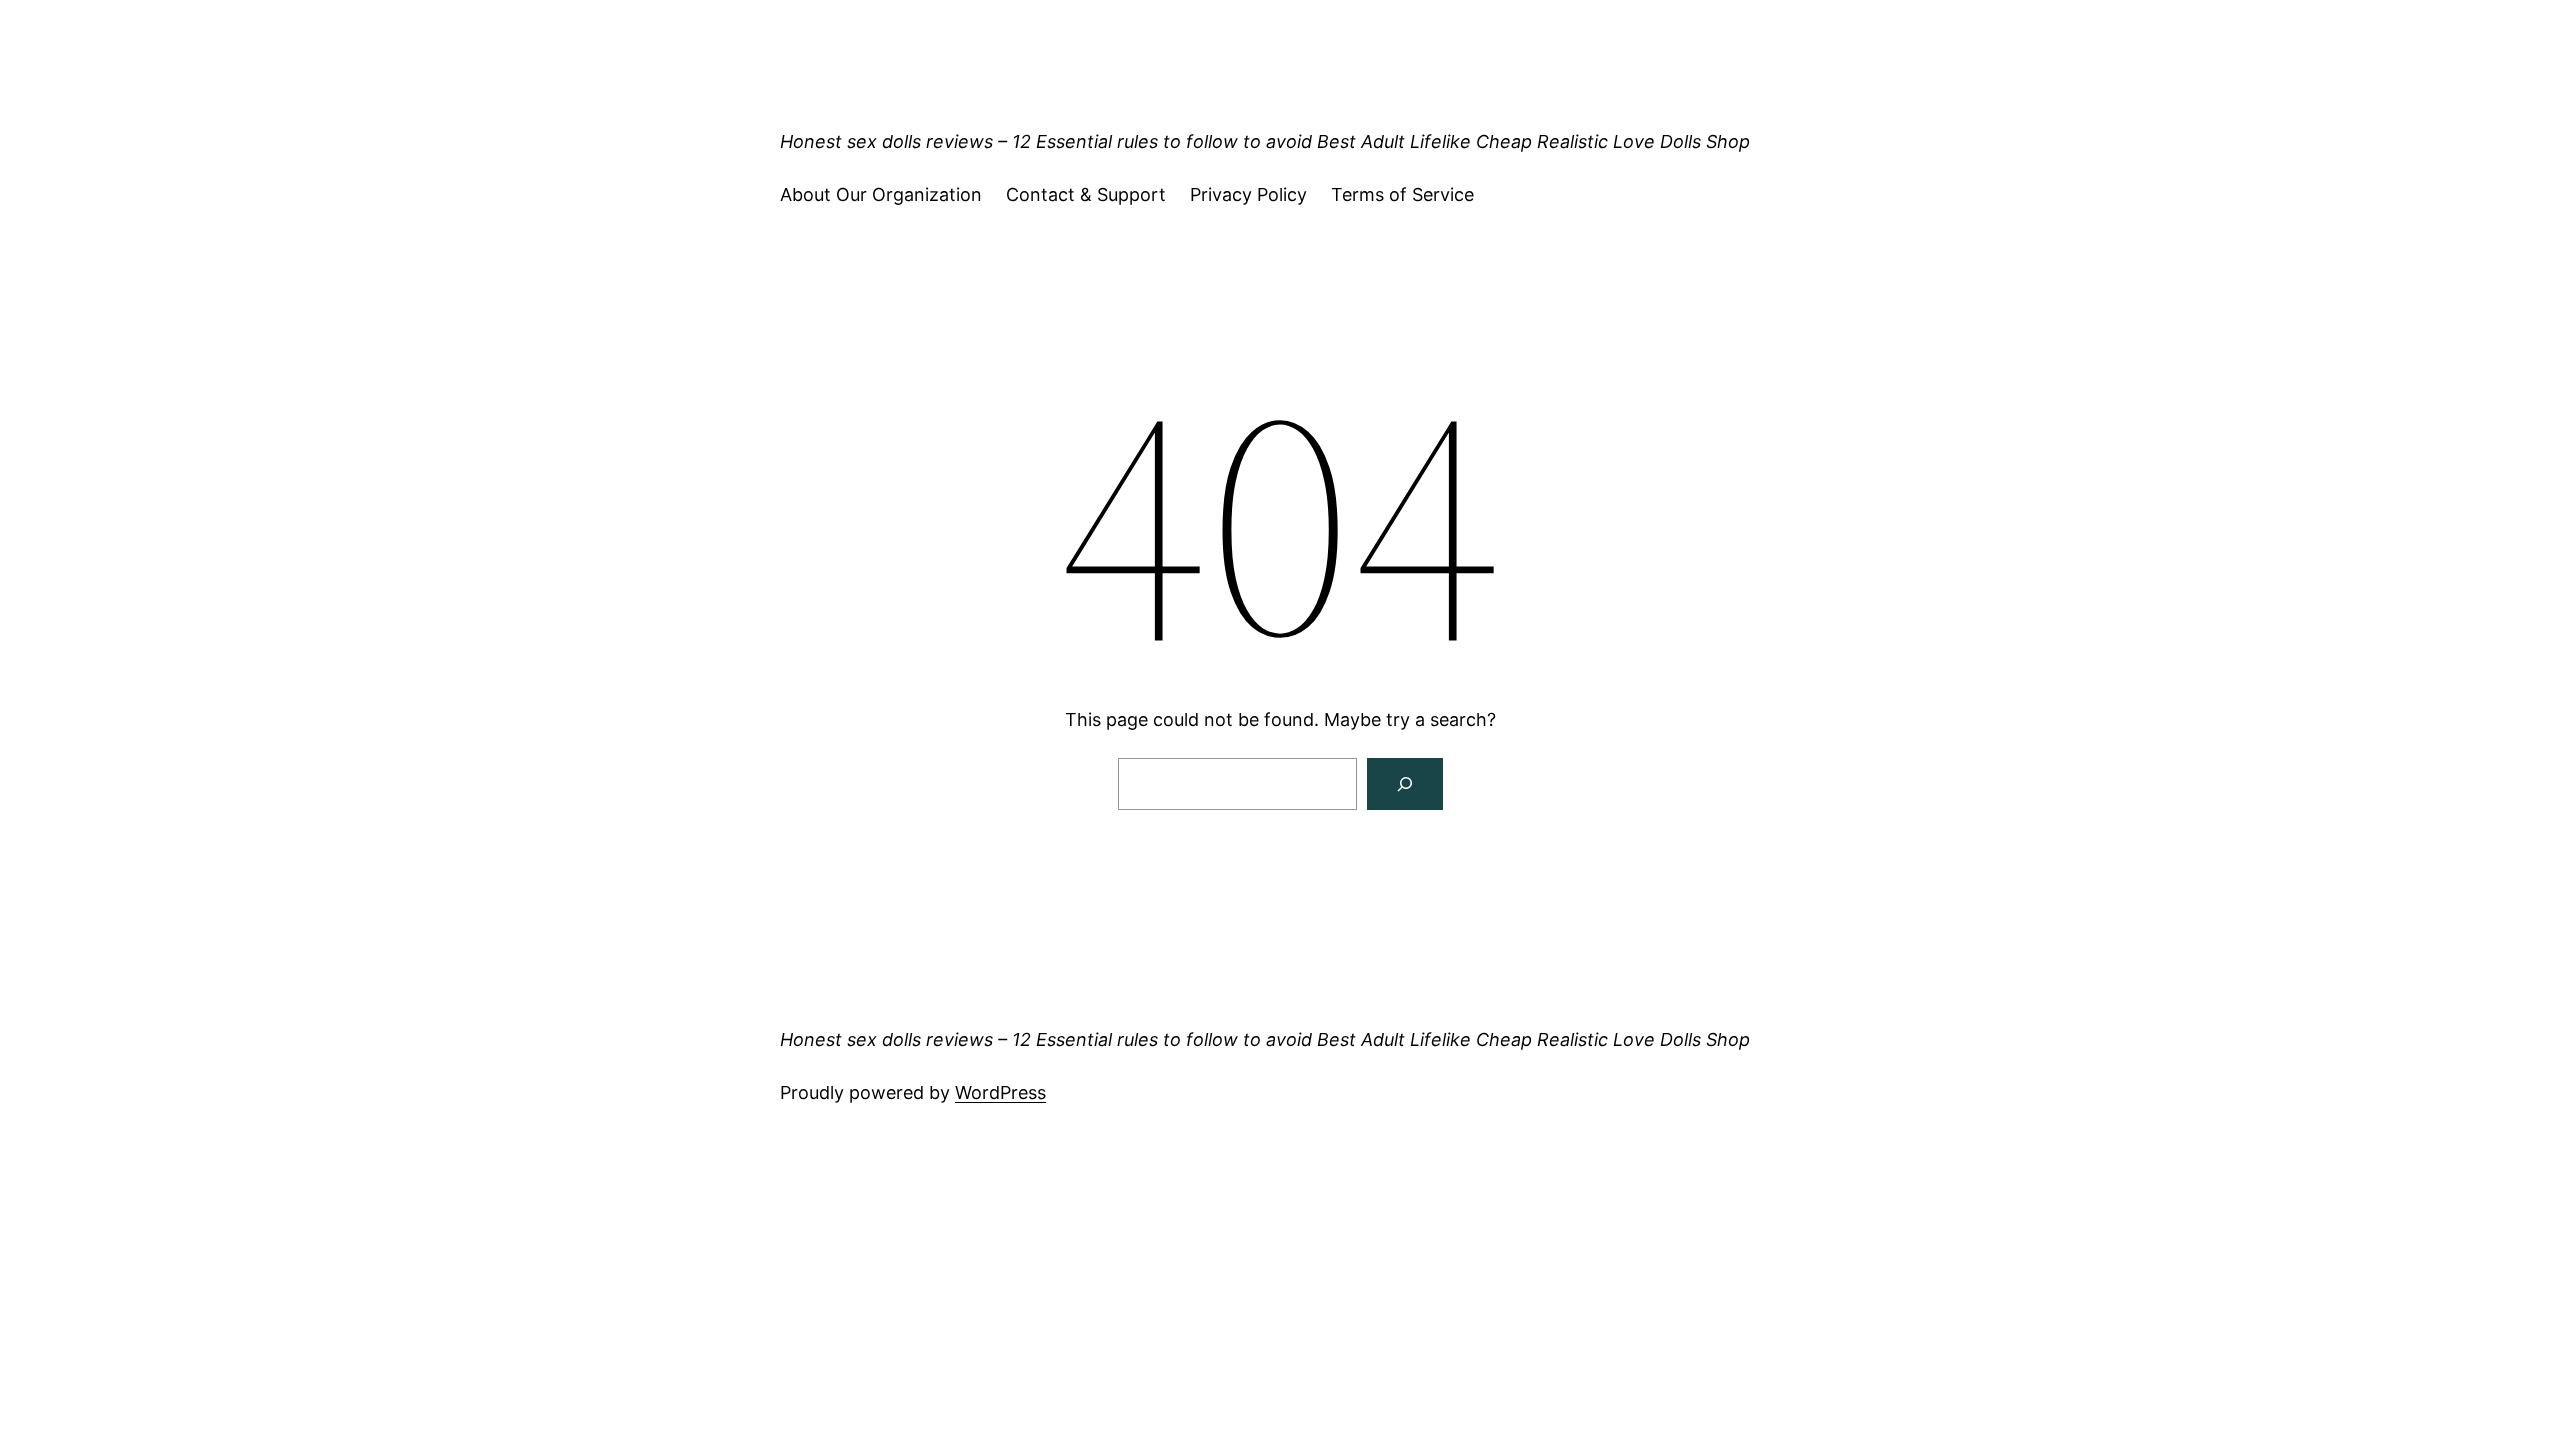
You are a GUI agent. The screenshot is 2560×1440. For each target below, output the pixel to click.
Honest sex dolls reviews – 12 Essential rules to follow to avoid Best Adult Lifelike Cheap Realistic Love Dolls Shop (1265, 141)
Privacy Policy (1248, 194)
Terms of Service (1402, 194)
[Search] (1405, 784)
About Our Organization (881, 194)
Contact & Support (1086, 194)
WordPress (1000, 1092)
